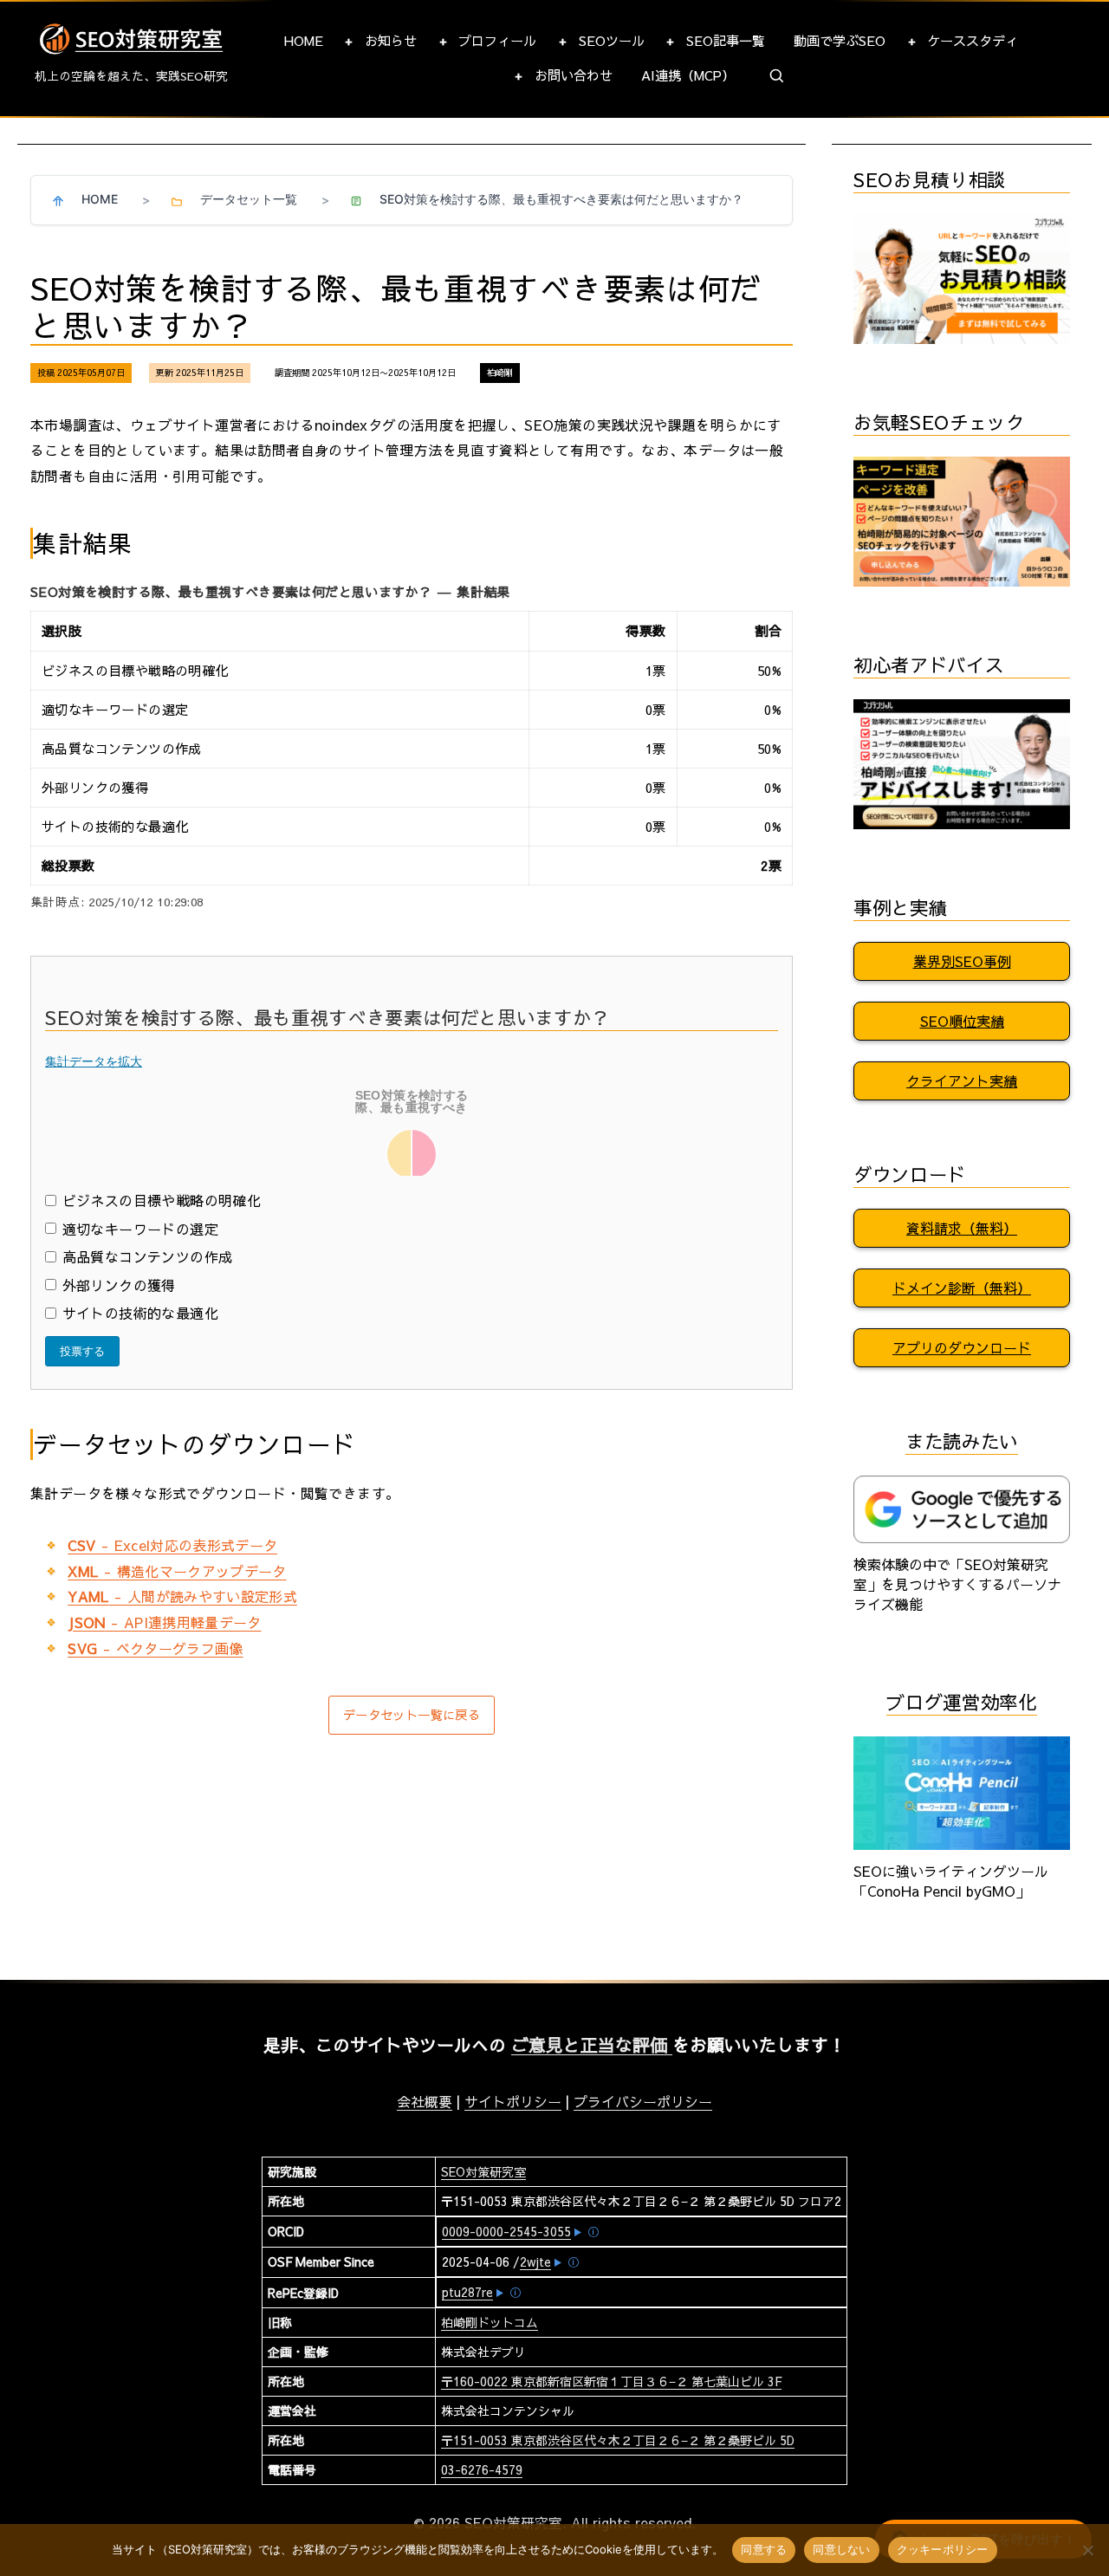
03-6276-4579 (482, 2469)
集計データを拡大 (94, 1061)
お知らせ (391, 40)
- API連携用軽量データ (164, 1622)
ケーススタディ (973, 40)
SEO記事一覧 (726, 40)
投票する (82, 1351)
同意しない (841, 2549)
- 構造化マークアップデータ (177, 1571)
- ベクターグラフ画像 (155, 1648)
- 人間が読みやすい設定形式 (182, 1596)
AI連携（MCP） (688, 75)
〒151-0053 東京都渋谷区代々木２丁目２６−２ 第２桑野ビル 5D (618, 2440)
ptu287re (467, 2292)
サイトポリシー (513, 2101)
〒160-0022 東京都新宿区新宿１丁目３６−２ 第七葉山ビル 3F (611, 2381)
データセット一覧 (249, 199)
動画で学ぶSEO (840, 40)
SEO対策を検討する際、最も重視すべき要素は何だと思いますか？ (561, 199)
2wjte (535, 2261)
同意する (764, 2549)
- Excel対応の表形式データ (172, 1545)
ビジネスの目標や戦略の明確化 (162, 1200)
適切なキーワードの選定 (140, 1229)
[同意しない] (1087, 2550)
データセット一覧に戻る (412, 1715)
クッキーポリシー (943, 2549)
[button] (777, 76)
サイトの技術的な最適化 (140, 1313)
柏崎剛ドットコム (490, 2322)
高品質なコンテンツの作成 (147, 1256)
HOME (304, 40)
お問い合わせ (574, 75)
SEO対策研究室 (483, 2171)
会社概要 (425, 2101)
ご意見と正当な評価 (592, 2044)
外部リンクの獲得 (119, 1285)
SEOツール (612, 40)
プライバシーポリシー (643, 2101)
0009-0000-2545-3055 (506, 2231)
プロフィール (497, 40)
